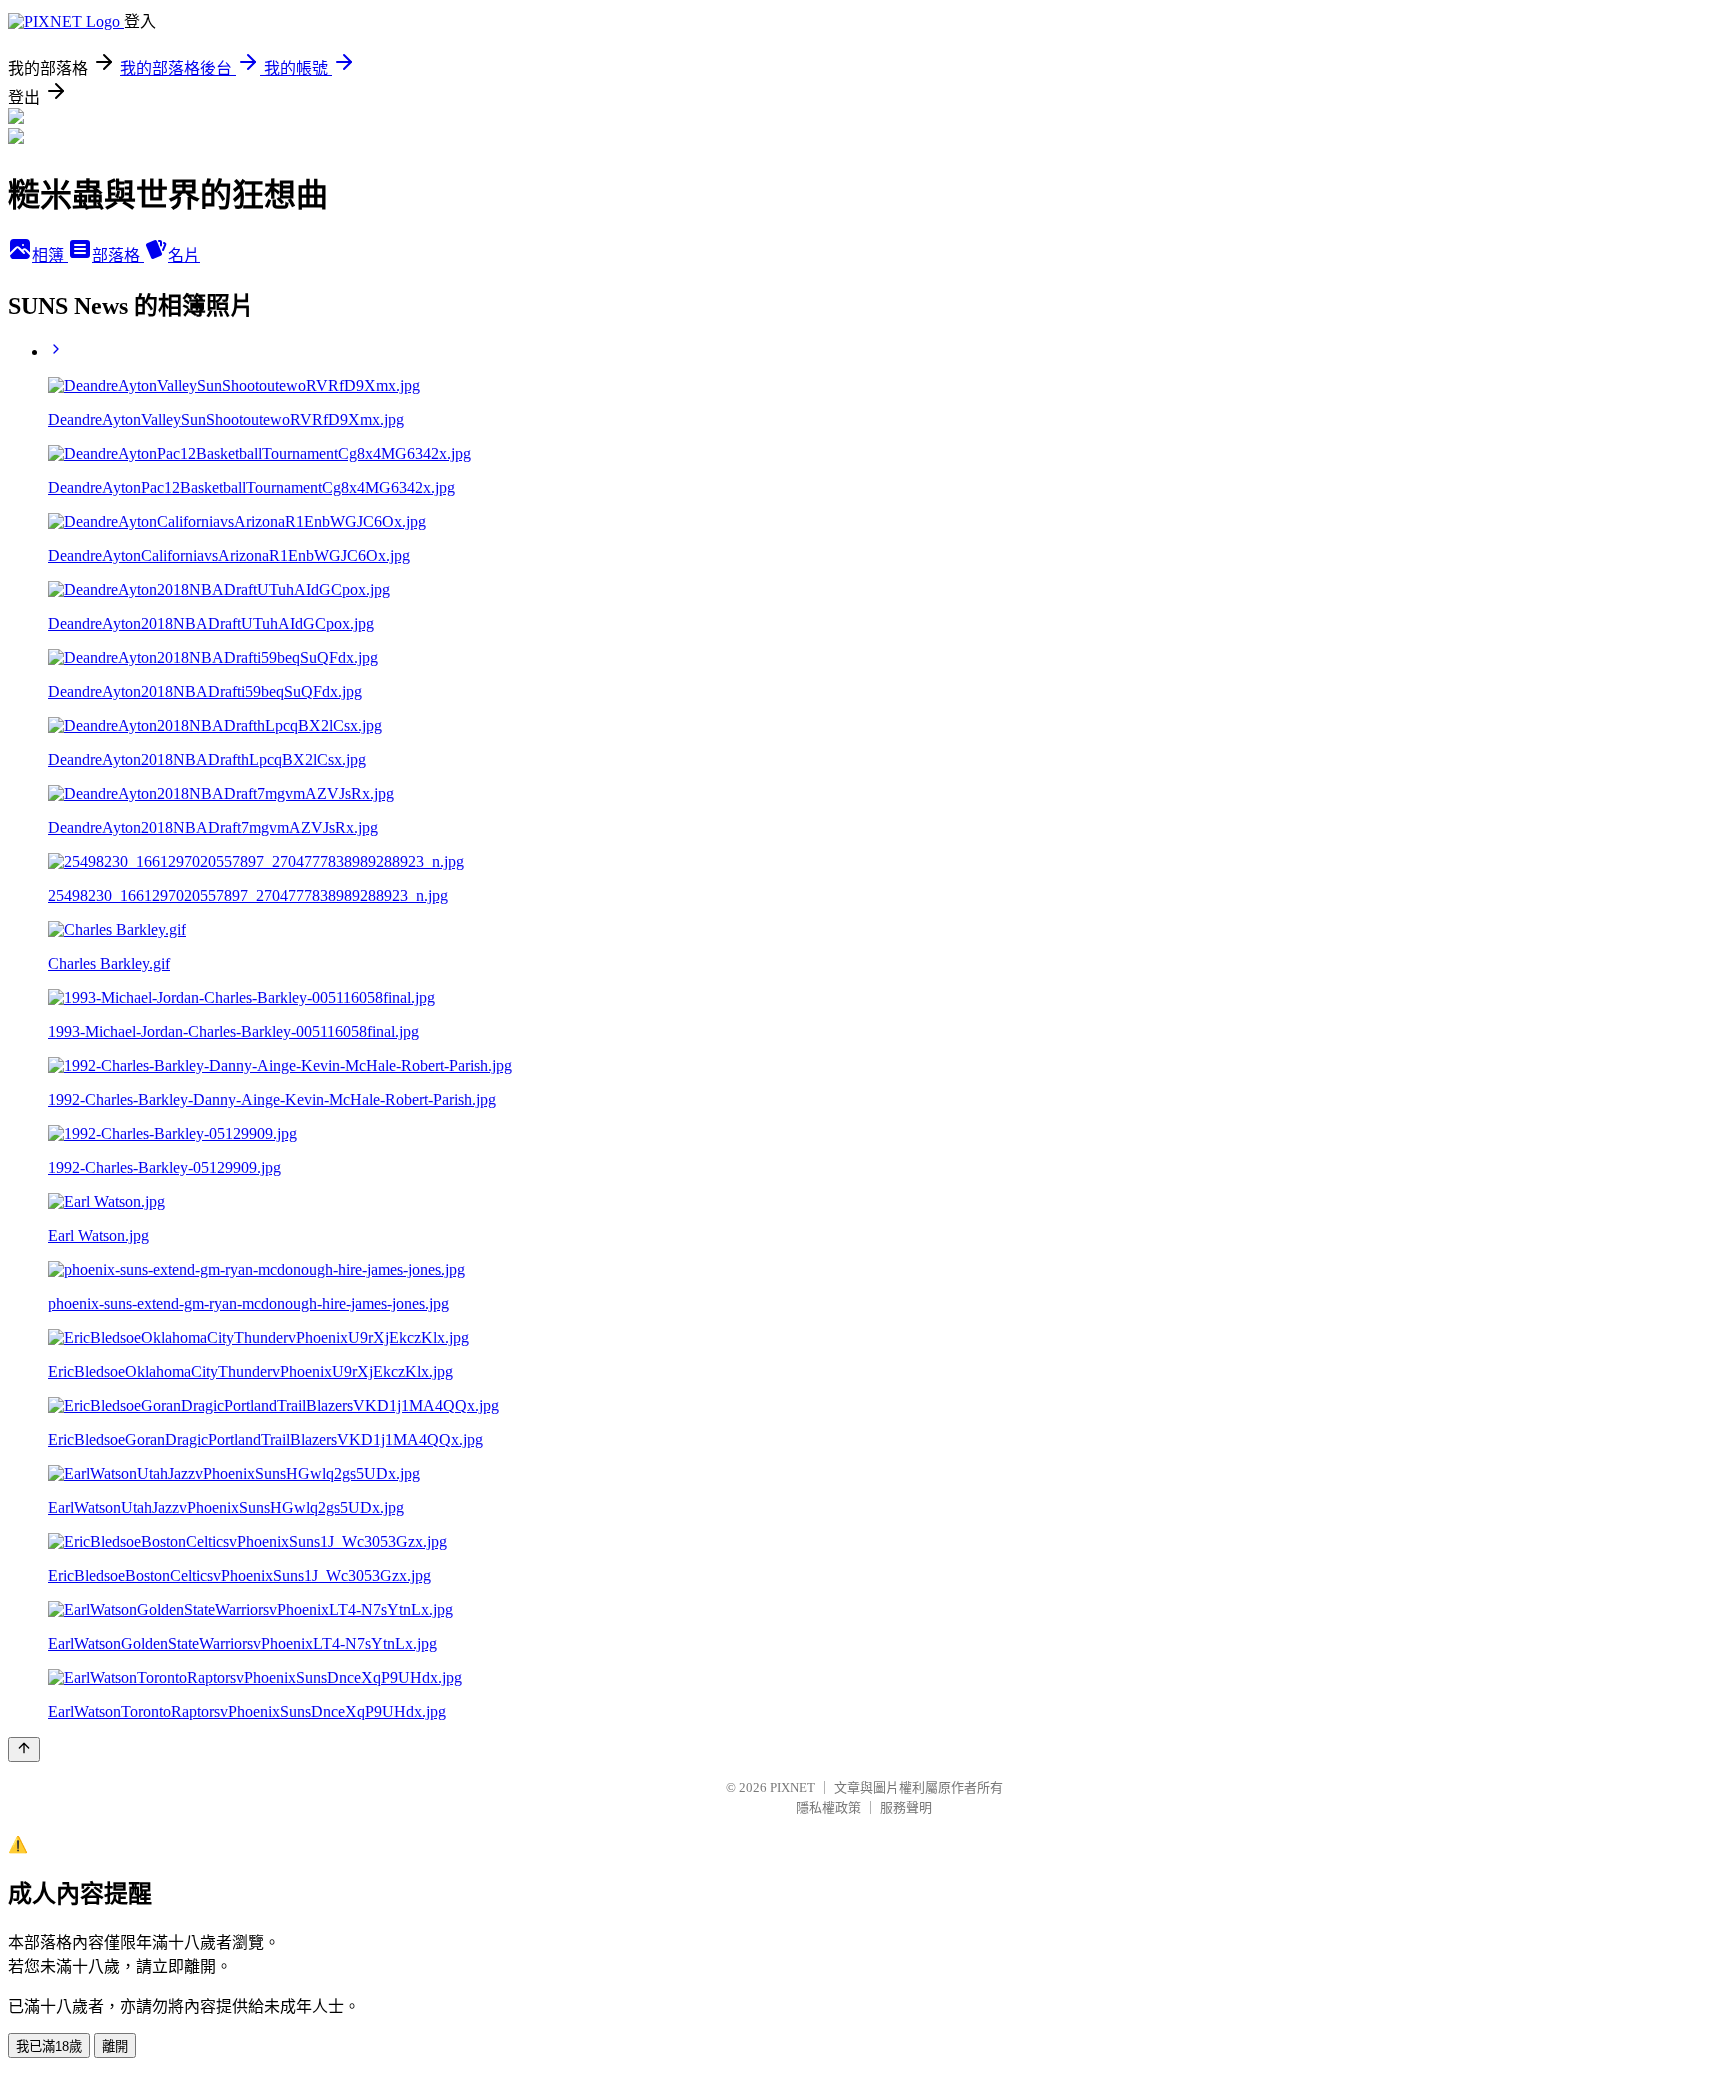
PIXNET (792, 1787)
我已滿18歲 (49, 2046)
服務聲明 (906, 1807)
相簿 (50, 255)
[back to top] (24, 1749)
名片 (184, 255)
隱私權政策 (828, 1807)
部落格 (118, 255)
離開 (115, 2046)
